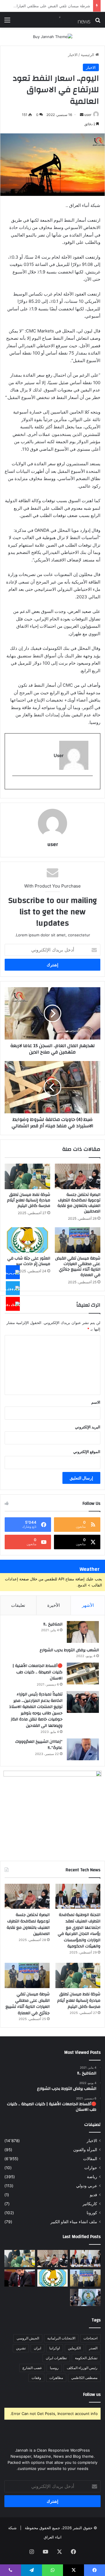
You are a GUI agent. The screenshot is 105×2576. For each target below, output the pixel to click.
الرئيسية (88, 55)
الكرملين (74, 2348)
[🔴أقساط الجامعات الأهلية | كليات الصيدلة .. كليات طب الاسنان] (83, 1673)
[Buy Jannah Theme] (53, 36)
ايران (37, 2348)
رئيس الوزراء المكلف (82, 2368)
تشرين (21, 2348)
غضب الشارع (32, 2368)
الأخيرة (54, 1605)
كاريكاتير (90, 2204)
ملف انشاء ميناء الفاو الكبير (74, 2222)
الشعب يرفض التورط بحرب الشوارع (69, 1650)
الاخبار (73, 55)
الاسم (96, 1402)
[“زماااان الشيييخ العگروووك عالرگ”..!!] (83, 1749)
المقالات (90, 2159)
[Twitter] (13, 1288)
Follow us (92, 2395)
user (88, 115)
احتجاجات (90, 2338)
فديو (93, 2195)
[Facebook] (13, 1272)
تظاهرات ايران (56, 2358)
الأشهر (88, 1605)
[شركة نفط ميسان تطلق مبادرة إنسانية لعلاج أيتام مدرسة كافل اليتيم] (27, 1176)
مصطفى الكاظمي (84, 2378)
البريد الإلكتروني (88, 1427)
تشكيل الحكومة (86, 2358)
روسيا (54, 2368)
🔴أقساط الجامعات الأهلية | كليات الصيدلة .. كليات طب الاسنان (37, 1672)
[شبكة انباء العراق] (67, 20)
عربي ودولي (87, 2186)
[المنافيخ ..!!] (83, 1632)
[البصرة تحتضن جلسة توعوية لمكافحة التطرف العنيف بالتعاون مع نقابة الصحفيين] (78, 1176)
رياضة (92, 2177)
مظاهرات (56, 2378)
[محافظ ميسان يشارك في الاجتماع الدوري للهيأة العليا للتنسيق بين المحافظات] (20, 2278)
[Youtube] (13, 1304)
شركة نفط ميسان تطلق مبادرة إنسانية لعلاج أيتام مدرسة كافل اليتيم (29, 1200)
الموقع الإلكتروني (87, 1452)
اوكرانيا (55, 2348)
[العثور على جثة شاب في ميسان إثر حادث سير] (27, 1240)
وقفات (36, 2378)
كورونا (92, 2213)
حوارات (91, 2168)
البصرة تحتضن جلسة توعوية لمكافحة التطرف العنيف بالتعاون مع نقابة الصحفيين (79, 1203)
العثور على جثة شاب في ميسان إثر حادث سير (53, 6)
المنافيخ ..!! (53, 1624)
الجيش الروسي (28, 2338)
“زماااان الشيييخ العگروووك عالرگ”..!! (39, 1745)
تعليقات (18, 1605)
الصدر (93, 2348)
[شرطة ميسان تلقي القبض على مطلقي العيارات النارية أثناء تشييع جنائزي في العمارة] (78, 1240)
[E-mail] (90, 785)
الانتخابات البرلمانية (61, 2338)
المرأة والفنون (85, 2150)
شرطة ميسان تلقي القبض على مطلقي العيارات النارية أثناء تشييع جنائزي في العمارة (78, 1267)
